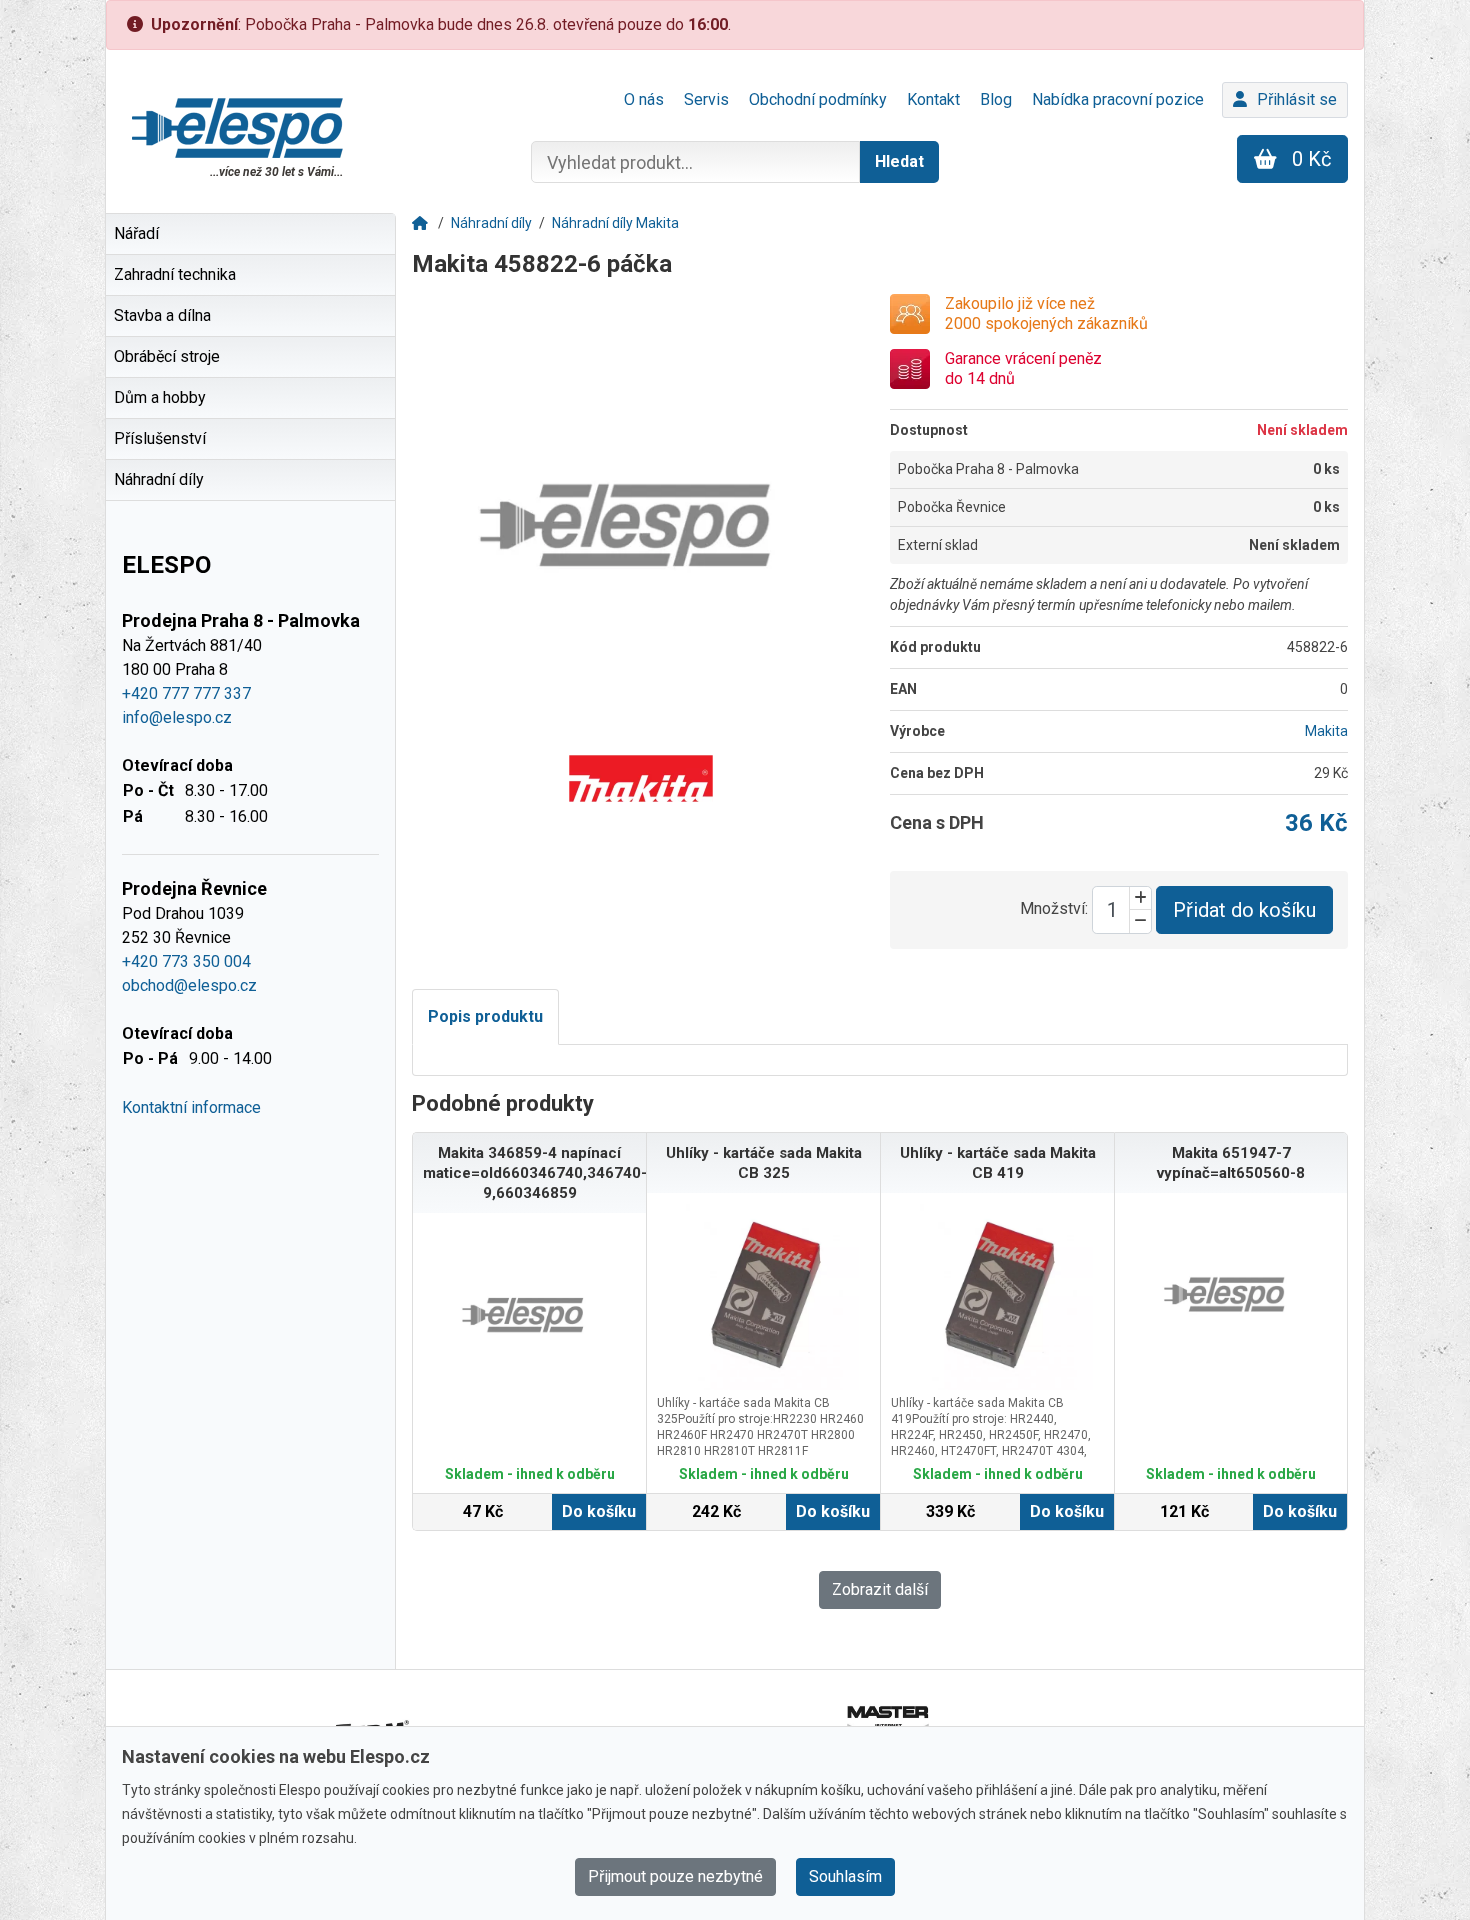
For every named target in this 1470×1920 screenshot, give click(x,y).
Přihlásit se (1297, 99)
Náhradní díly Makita (615, 223)
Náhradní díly (491, 223)
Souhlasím (845, 1876)
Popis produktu (485, 1016)
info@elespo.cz (177, 717)
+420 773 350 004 (186, 961)
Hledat (899, 161)
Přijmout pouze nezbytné (675, 1876)
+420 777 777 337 (186, 693)
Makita (1326, 731)
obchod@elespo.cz (189, 985)
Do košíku (599, 1511)
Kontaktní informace (191, 1107)
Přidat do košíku (1244, 910)
